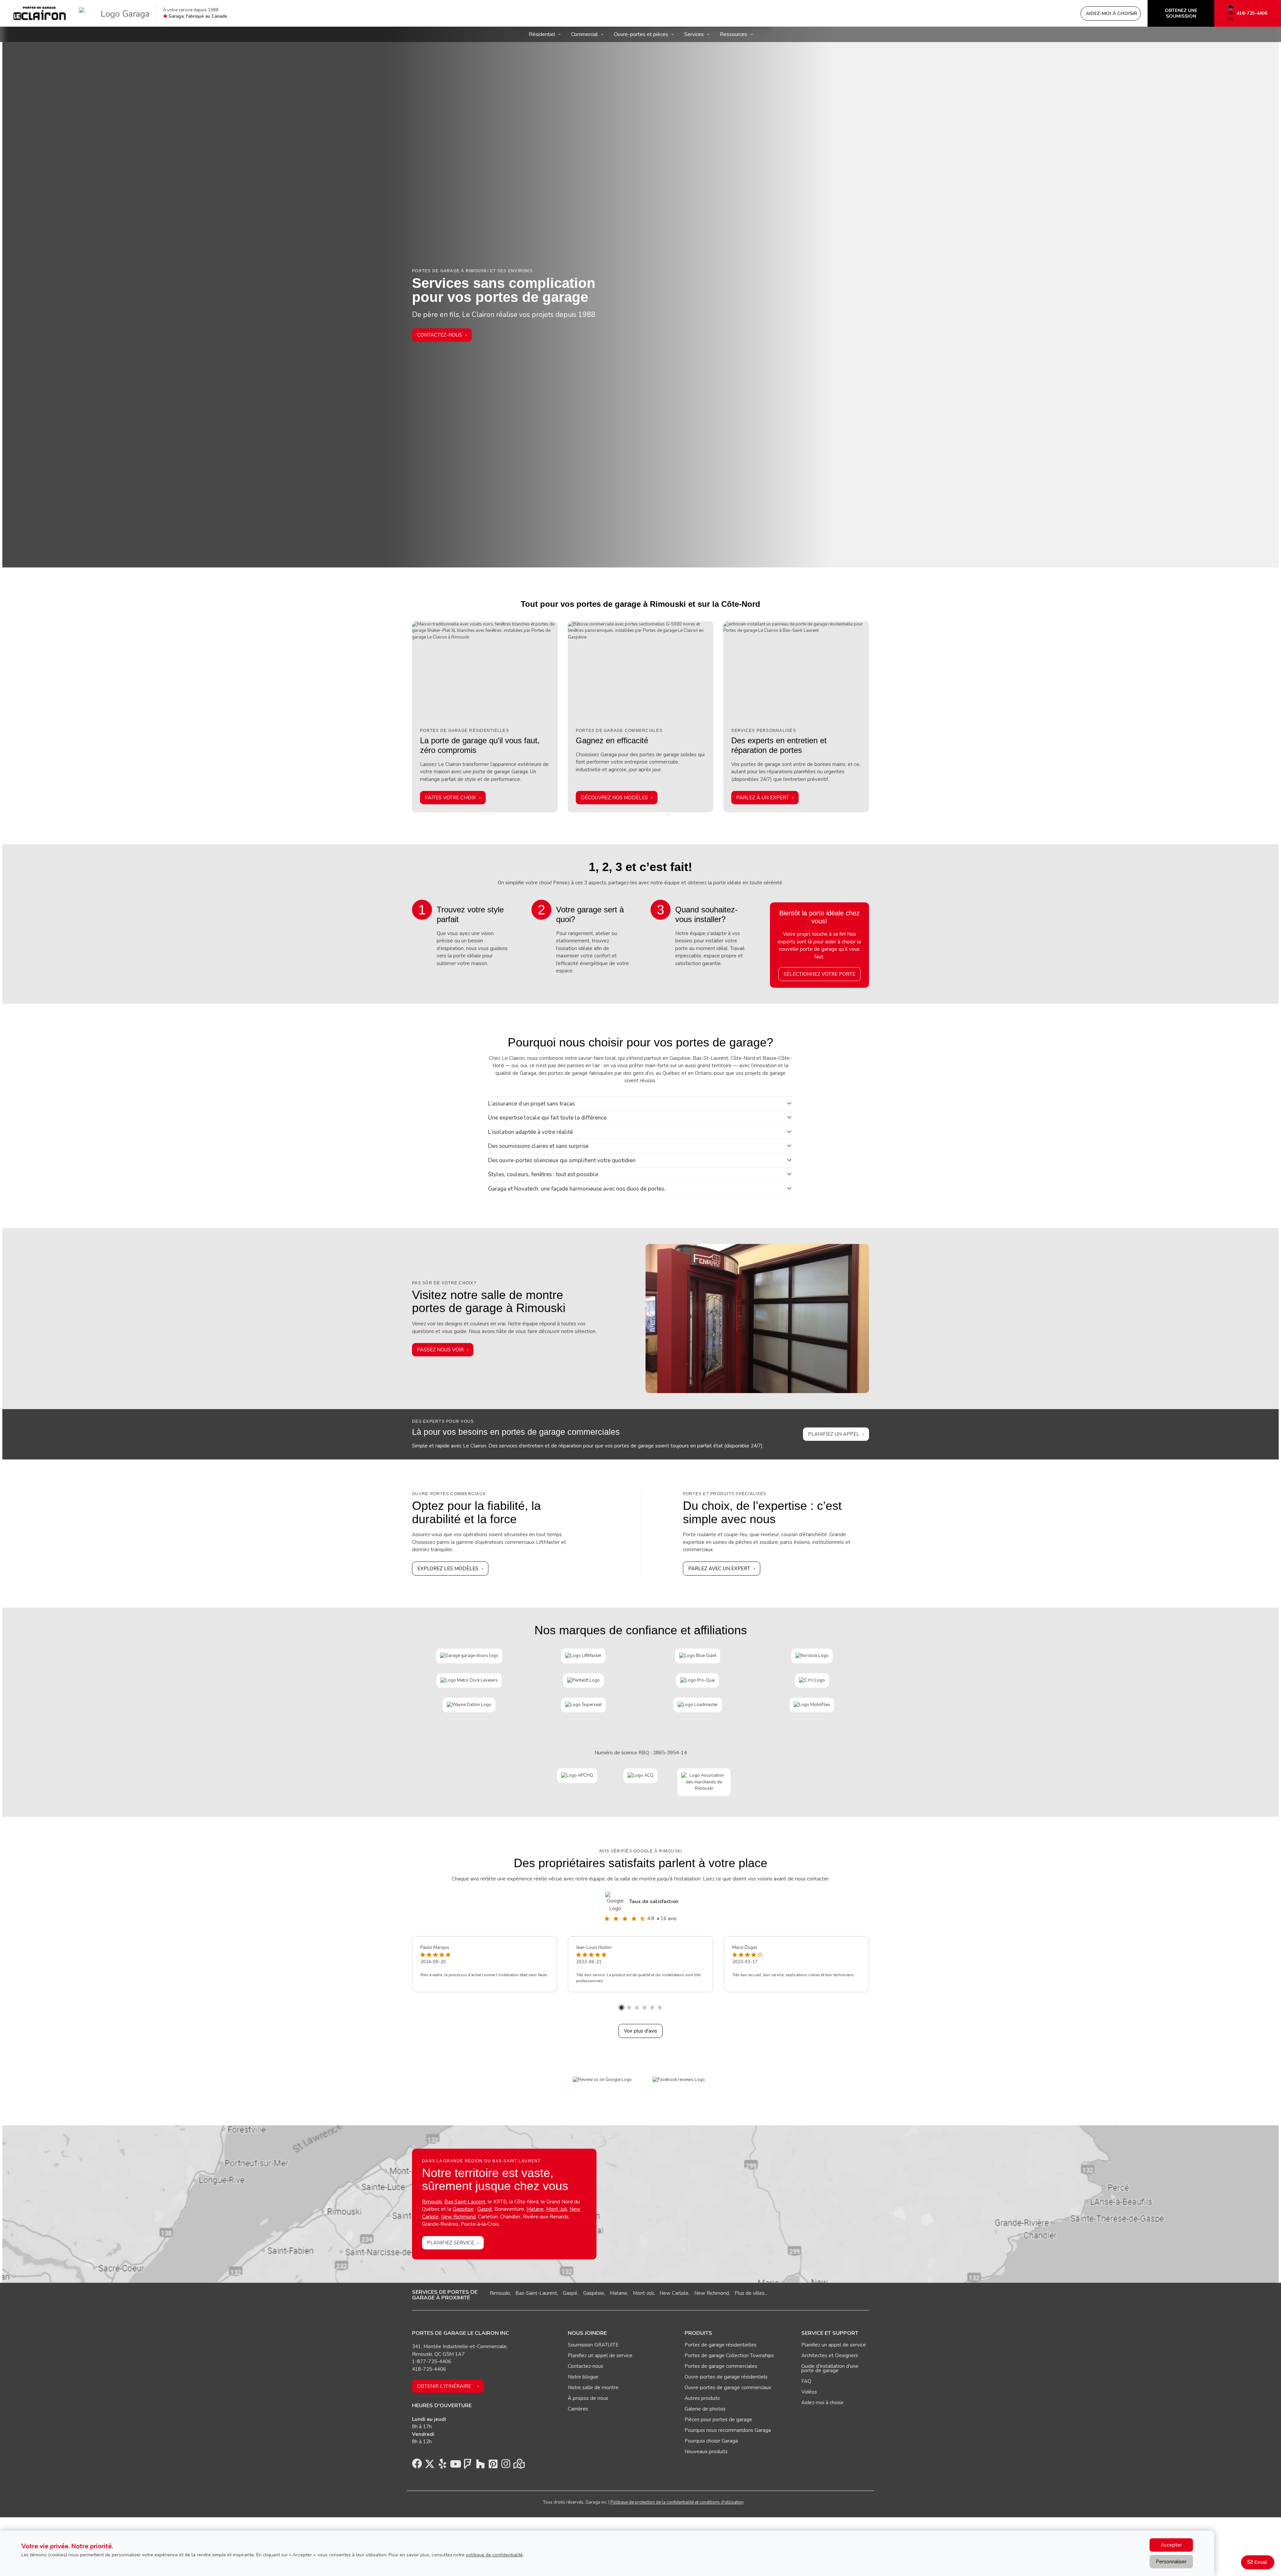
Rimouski (432, 2202)
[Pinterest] (493, 2466)
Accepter (1171, 2545)
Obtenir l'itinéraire (444, 2386)
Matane (535, 2209)
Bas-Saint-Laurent (536, 2293)
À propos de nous (588, 2398)
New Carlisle (674, 2293)
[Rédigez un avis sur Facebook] (679, 2080)
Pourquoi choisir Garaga (711, 2441)
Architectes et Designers (830, 2355)
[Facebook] (417, 2466)
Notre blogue (583, 2377)
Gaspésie (463, 2209)
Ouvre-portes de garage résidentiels (726, 2377)
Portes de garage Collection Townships (729, 2355)
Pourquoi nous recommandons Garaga (728, 2430)
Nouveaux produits (706, 2452)
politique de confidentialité (494, 2555)
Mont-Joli (557, 2209)
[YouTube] (455, 2466)
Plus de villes (750, 2293)
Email (1261, 2562)
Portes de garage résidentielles (721, 2345)
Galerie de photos (705, 2409)
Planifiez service (451, 2243)
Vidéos (809, 2392)
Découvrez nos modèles (614, 798)
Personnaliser (1171, 2562)
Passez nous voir (440, 1350)
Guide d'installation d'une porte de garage (830, 2368)
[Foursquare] (468, 2466)
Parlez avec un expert (719, 1569)
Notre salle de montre (593, 2388)
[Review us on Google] (602, 2080)
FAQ (806, 2381)
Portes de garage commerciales (721, 2366)
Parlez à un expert (763, 798)
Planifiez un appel (834, 1434)
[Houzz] (480, 2466)
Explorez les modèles (448, 1569)
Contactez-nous (440, 335)
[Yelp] (442, 2466)
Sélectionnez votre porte (819, 974)
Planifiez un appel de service (600, 2355)
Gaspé (485, 2209)
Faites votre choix (451, 798)
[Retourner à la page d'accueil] (40, 13)
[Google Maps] (518, 2466)
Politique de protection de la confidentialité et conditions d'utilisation (677, 2502)
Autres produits (702, 2398)
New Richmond (458, 2217)
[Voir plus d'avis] (616, 1901)
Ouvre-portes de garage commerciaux (728, 2388)
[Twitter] (430, 2466)
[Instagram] (506, 2466)
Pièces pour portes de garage (718, 2420)
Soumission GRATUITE (593, 2345)
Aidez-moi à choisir (822, 2403)
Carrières (578, 2409)
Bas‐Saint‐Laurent (465, 2202)
